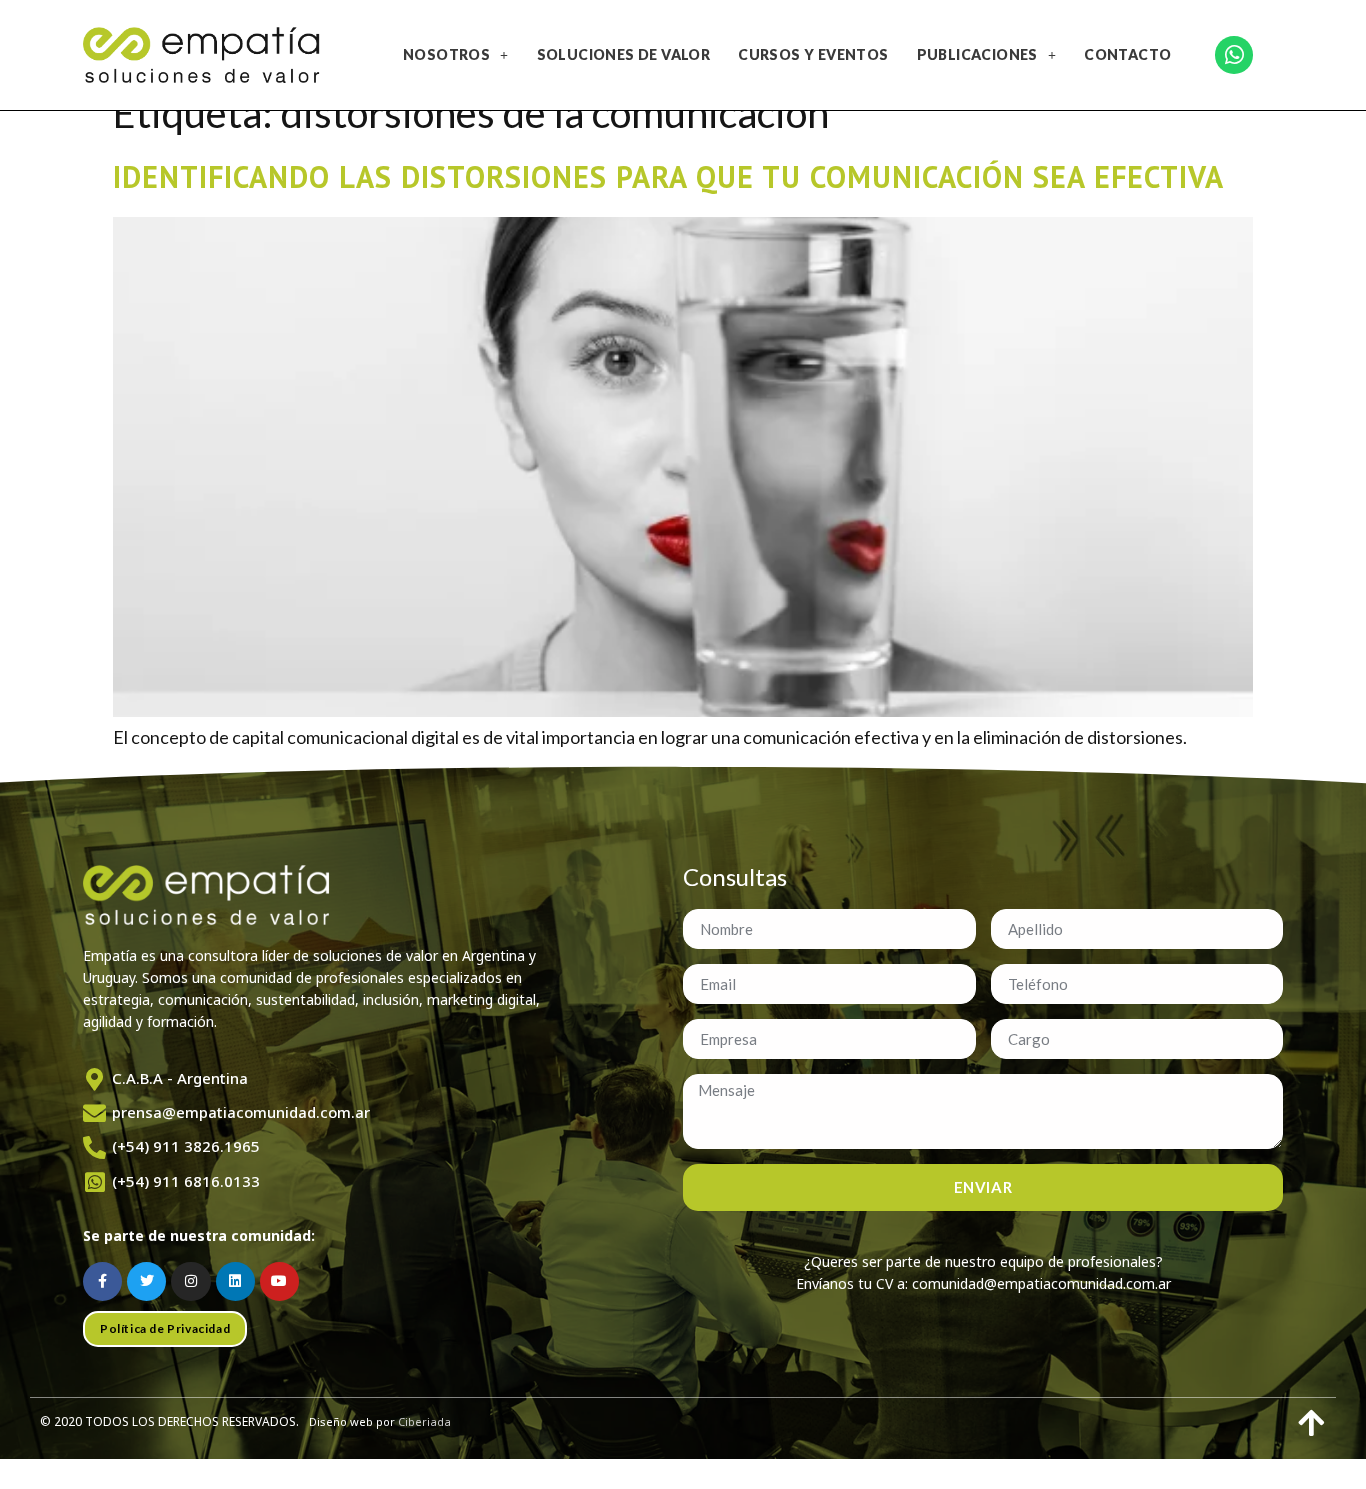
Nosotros (446, 54)
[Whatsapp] (1234, 55)
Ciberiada (424, 1421)
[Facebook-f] (102, 1281)
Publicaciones (977, 54)
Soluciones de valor (624, 54)
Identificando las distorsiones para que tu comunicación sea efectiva (668, 176)
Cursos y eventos (813, 54)
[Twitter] (146, 1281)
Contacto (1127, 54)
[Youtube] (279, 1281)
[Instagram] (190, 1281)
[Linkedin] (235, 1281)
